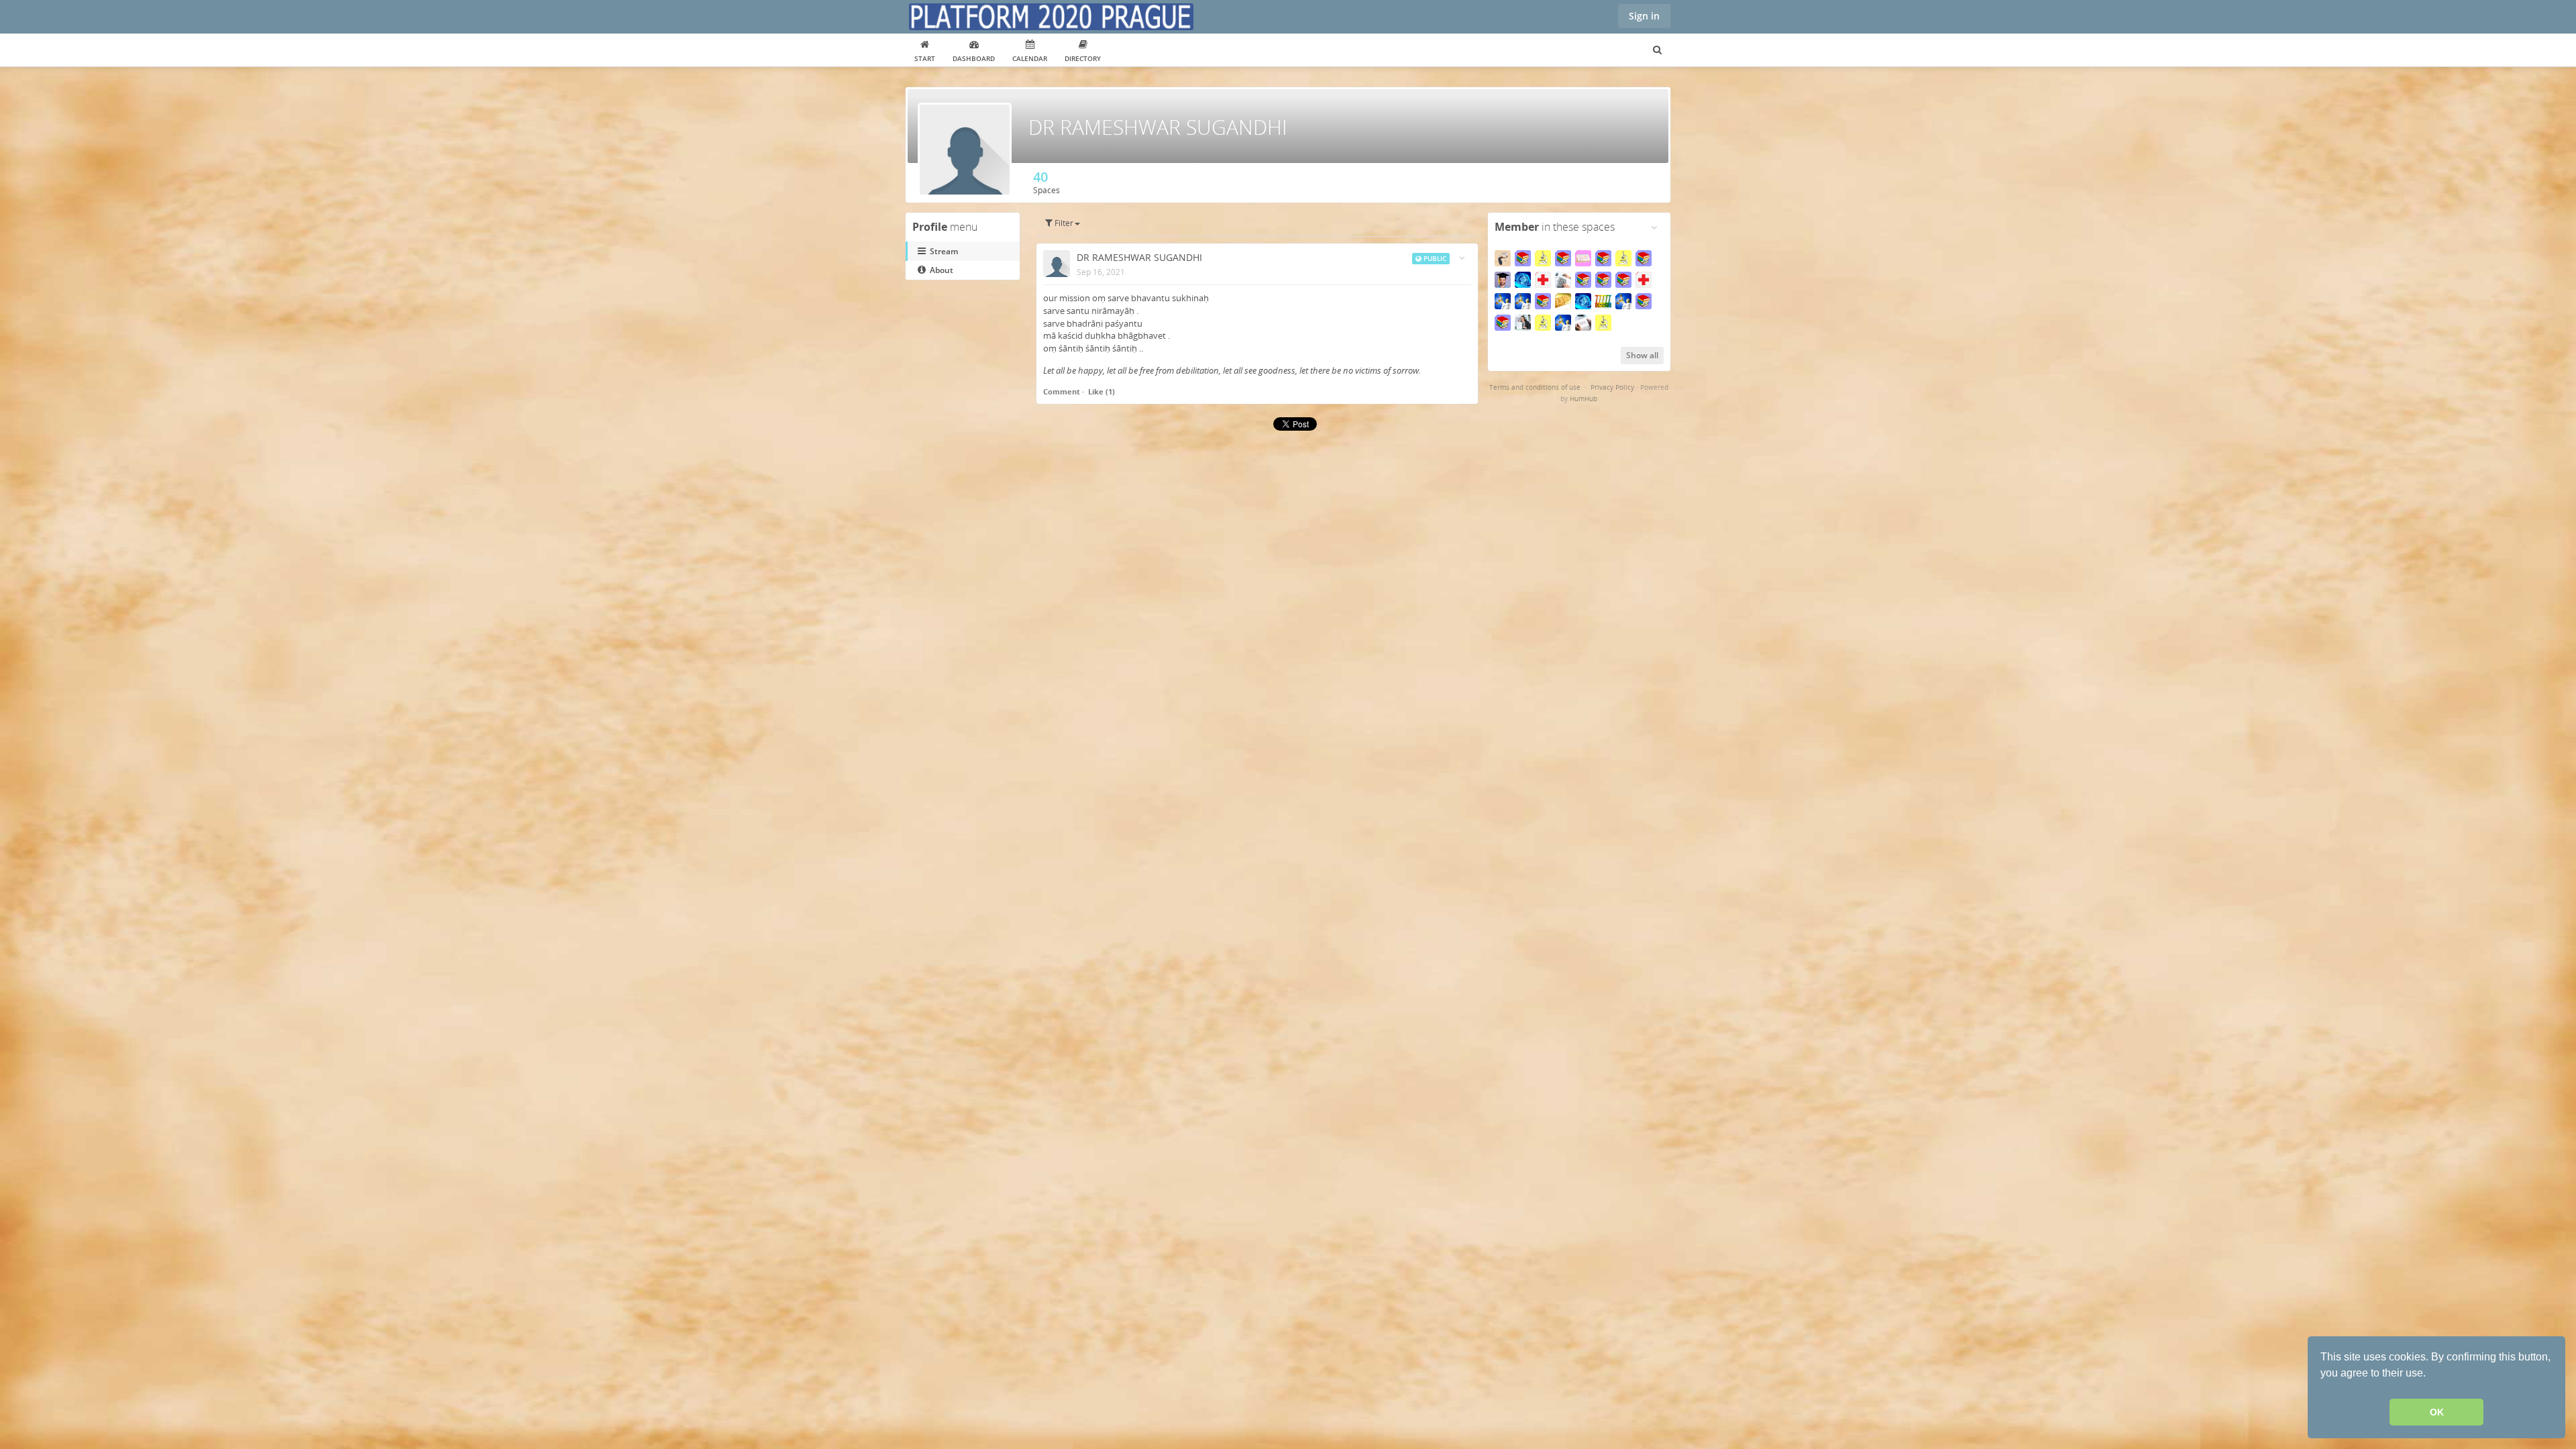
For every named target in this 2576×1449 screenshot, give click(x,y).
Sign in (1644, 16)
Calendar (1030, 58)
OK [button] (2437, 1412)
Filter (1063, 223)
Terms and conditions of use (1535, 387)
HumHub (1584, 398)
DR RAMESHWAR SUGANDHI (1139, 257)
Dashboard (974, 58)
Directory (1083, 58)
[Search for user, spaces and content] (1657, 50)
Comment (1062, 391)
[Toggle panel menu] (1654, 227)
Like (1096, 391)
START (925, 58)
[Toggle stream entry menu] (1462, 258)
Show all (1642, 355)
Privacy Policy (1612, 387)
